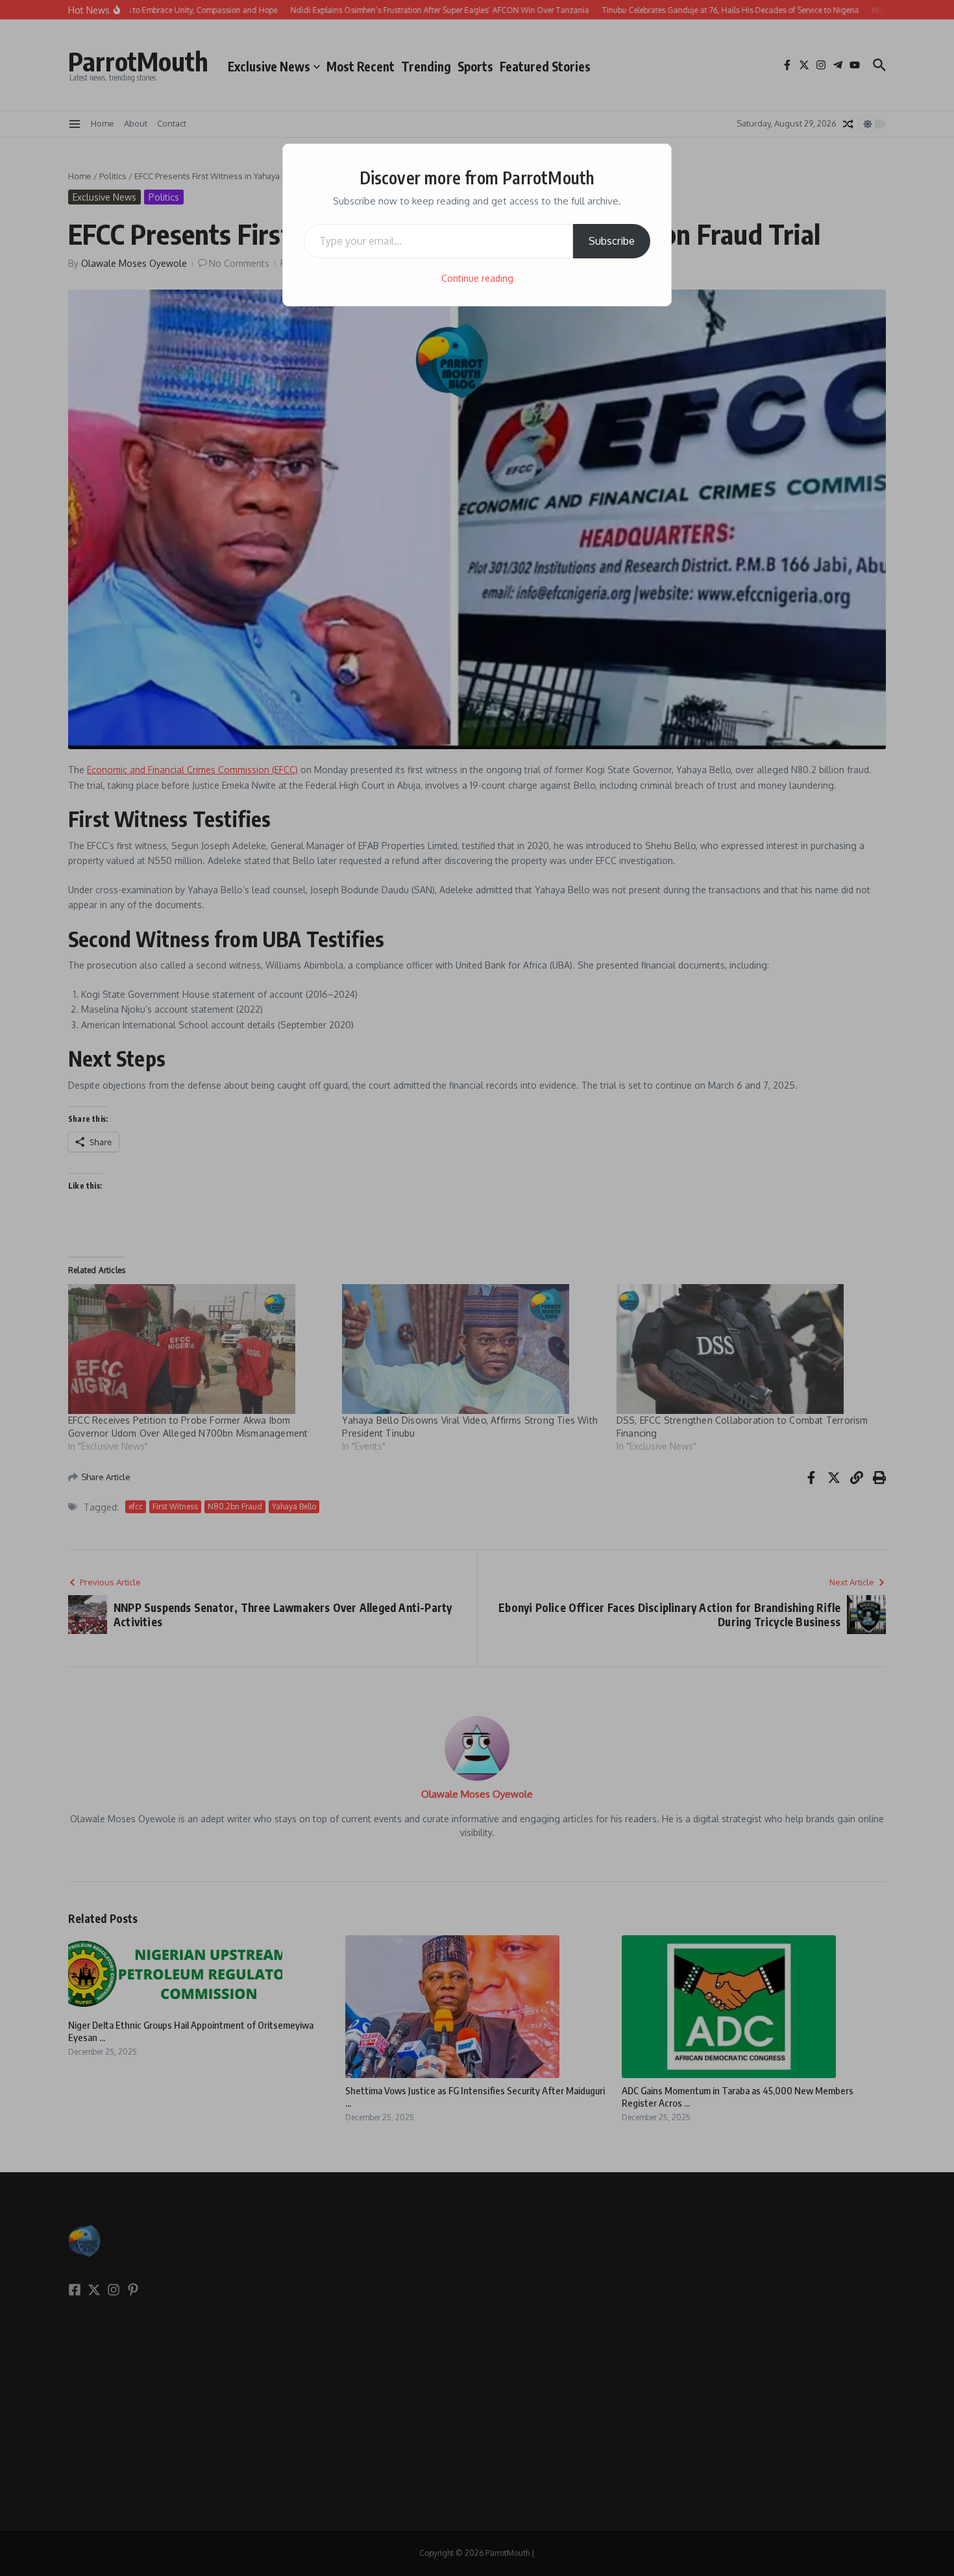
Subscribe (612, 241)
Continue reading (477, 278)
